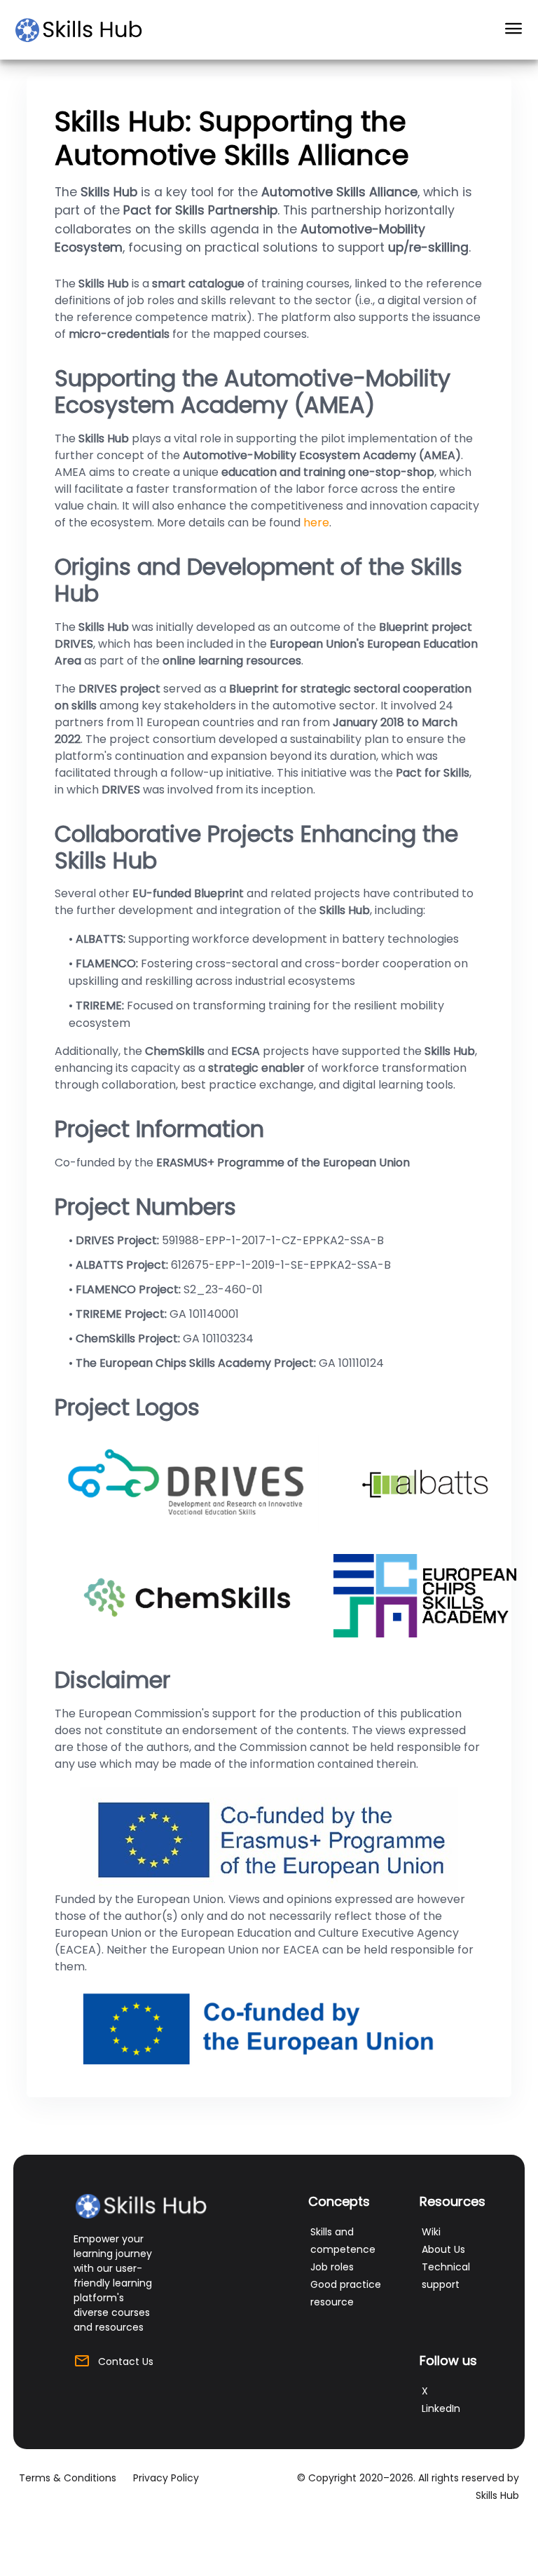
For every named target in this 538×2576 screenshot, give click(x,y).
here (316, 523)
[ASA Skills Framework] (85, 30)
